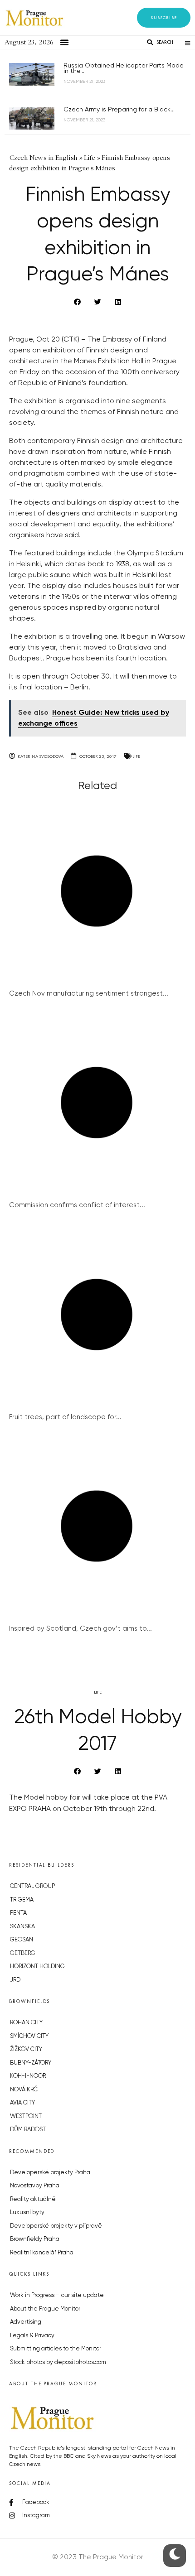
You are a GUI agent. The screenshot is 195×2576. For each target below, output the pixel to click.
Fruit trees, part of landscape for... (65, 1417)
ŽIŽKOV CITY (26, 2049)
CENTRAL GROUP (32, 1886)
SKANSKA (22, 1927)
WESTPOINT (26, 2116)
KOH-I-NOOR (28, 2076)
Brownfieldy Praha (35, 2239)
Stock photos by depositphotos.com (58, 2362)
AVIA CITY (22, 2103)
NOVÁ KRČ (24, 2090)
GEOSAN (22, 1940)
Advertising (26, 2322)
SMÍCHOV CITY (29, 2036)
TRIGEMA (22, 1900)
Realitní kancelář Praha (42, 2253)
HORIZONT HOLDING (37, 1967)
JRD (15, 1980)
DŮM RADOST (28, 2130)
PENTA (18, 1913)
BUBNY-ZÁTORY (31, 2063)
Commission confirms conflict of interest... (77, 1205)
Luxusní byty (27, 2212)
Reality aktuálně (33, 2199)
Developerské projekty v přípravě (56, 2226)
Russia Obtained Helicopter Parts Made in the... (124, 68)
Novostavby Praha (35, 2186)
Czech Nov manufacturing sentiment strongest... (89, 994)
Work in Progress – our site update (57, 2295)
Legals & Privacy (32, 2336)
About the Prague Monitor (45, 2309)
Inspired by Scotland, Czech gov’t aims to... (80, 1629)
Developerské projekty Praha (50, 2173)
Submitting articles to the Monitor (56, 2349)
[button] (164, 18)
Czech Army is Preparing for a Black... (119, 110)
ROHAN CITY (26, 2023)
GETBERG (23, 1953)
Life (136, 756)
